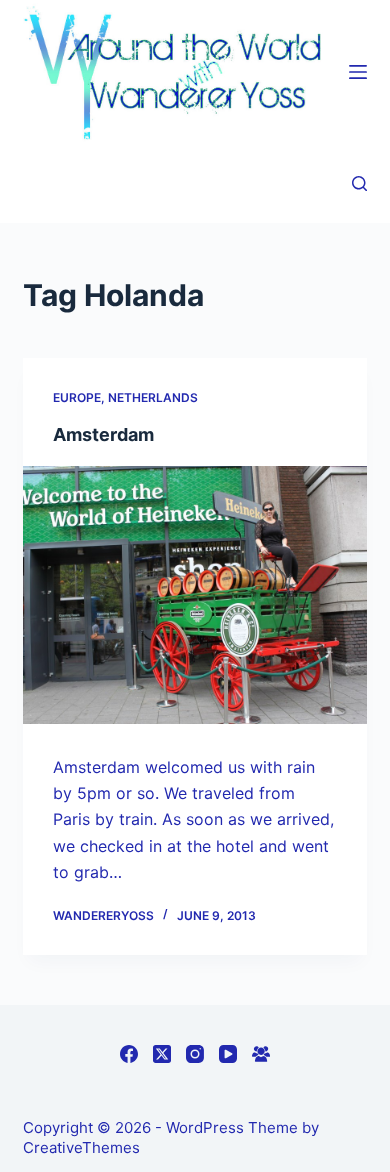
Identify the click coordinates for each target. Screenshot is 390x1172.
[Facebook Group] (261, 1054)
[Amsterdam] (194, 594)
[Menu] (358, 72)
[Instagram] (195, 1054)
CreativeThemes (81, 1147)
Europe (77, 397)
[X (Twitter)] (162, 1054)
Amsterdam (103, 434)
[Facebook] (129, 1054)
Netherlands (153, 397)
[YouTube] (228, 1054)
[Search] (359, 183)
